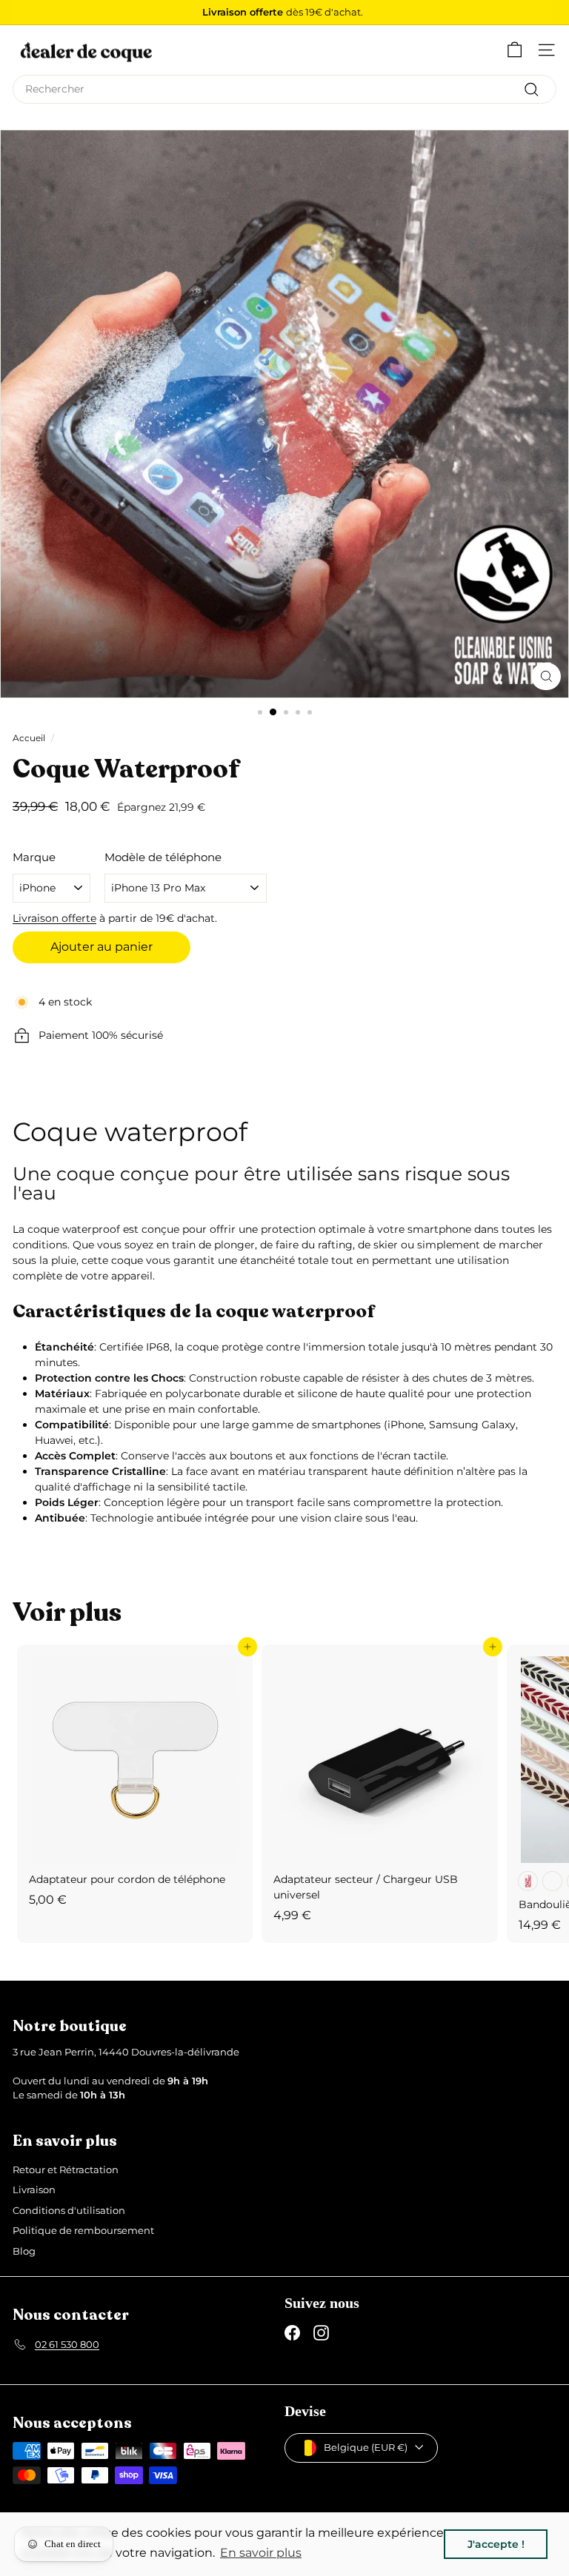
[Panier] (515, 50)
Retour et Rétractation (66, 2169)
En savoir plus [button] (261, 2553)
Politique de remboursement (83, 2230)
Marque (34, 857)
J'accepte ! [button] (496, 2544)
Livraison (34, 2189)
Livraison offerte (54, 918)
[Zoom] (546, 676)
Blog (24, 2251)
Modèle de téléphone (163, 857)
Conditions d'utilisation (69, 2210)
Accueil (29, 738)
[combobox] (284, 89)
